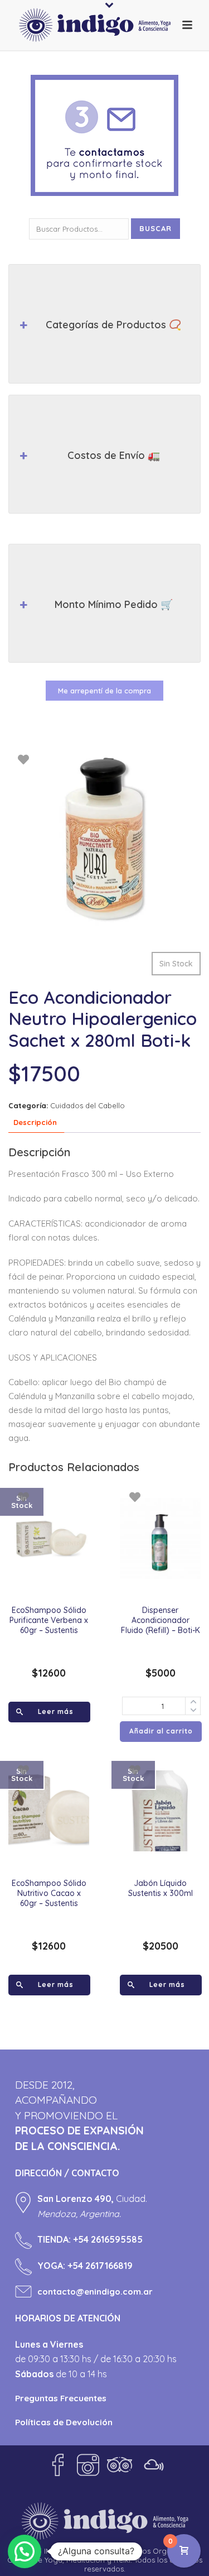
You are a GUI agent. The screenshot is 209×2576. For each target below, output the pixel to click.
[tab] (35, 1123)
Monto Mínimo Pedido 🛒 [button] (114, 604)
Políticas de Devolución (64, 2422)
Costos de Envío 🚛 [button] (114, 455)
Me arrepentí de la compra (104, 691)
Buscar (155, 228)
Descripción (35, 1122)
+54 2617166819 (100, 2266)
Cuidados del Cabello (88, 1105)
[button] (25, 2551)
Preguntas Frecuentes (61, 2398)
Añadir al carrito (161, 1731)
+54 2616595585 (108, 2239)
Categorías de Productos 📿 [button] (113, 325)
